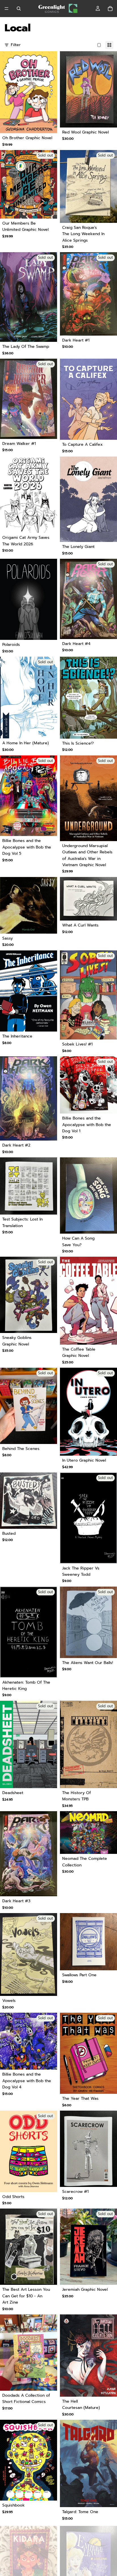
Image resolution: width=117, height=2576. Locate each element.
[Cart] (110, 9)
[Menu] (7, 9)
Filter (16, 45)
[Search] (19, 9)
